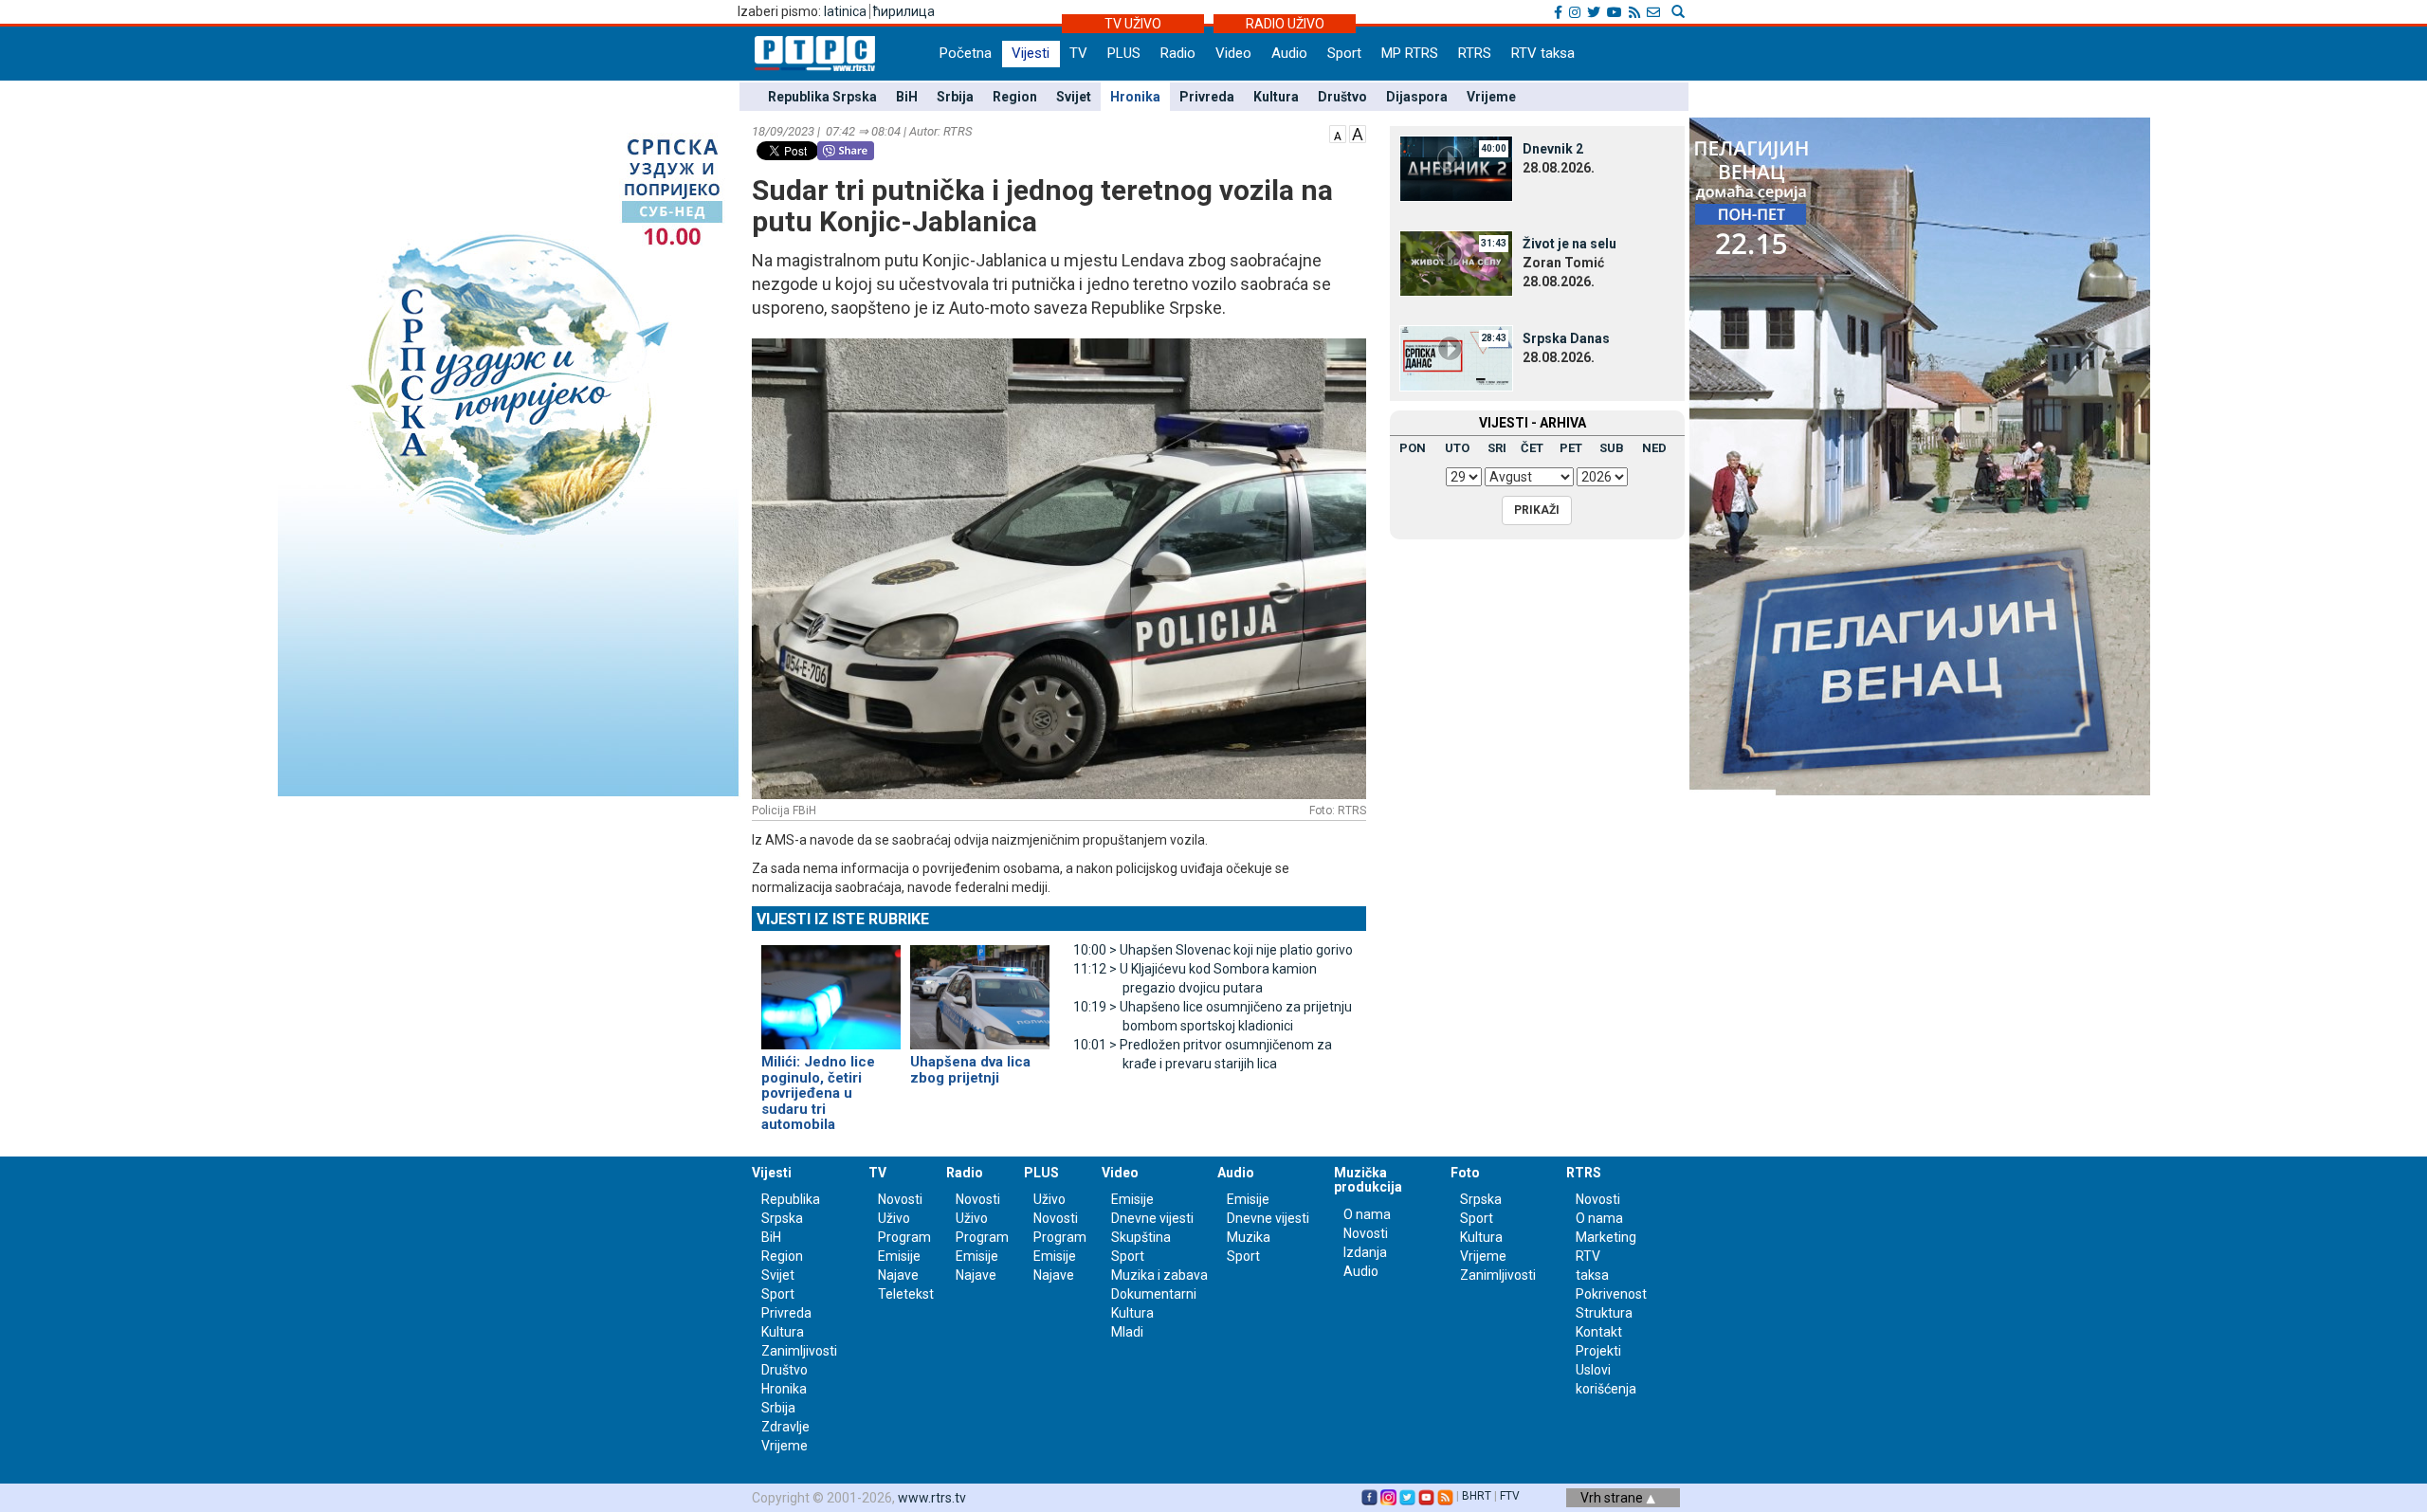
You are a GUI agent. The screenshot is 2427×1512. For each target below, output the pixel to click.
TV (1078, 53)
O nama (1367, 1214)
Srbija (955, 97)
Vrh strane (1613, 1498)
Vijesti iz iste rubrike (843, 919)
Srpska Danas (1566, 338)
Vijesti (1031, 53)
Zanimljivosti (799, 1351)
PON (1413, 448)
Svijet (1074, 97)
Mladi (1127, 1332)
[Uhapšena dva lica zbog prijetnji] (980, 990)
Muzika (1249, 1237)
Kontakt (1599, 1332)
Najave (898, 1275)
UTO (1457, 448)
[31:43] (1456, 263)
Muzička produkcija (1368, 1180)
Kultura (1276, 97)
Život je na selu (1569, 244)
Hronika (1135, 97)
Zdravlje (785, 1427)
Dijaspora (1417, 97)
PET (1571, 448)
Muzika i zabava (1159, 1275)
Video (1233, 53)
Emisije (899, 1256)
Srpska (1481, 1199)
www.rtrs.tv (932, 1498)
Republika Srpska (822, 97)
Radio (1178, 53)
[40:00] (1456, 168)
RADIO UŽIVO (1285, 24)
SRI (1497, 448)
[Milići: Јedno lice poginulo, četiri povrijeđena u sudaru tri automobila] (831, 990)
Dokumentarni (1154, 1294)
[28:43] (1456, 357)
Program (904, 1237)
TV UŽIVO (1133, 24)
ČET (1532, 448)
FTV (1510, 1496)
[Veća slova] (1358, 133)
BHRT (1477, 1496)
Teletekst (906, 1294)
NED (1654, 448)
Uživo (894, 1218)
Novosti (900, 1199)
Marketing (1606, 1237)
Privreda (1207, 97)
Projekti (1598, 1351)
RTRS (1475, 53)
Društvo (1342, 97)
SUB (1612, 448)
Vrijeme (1491, 97)
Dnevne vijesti (1152, 1218)
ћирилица (904, 11)
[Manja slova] (1338, 133)
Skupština (1141, 1237)
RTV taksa (1543, 53)
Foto (1465, 1173)
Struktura (1604, 1313)
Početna (966, 53)
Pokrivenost (1611, 1294)
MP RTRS (1410, 53)
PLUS (1124, 53)
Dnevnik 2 (1553, 149)
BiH (907, 97)
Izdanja (1365, 1252)
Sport (1344, 53)
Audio (1289, 53)
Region (1015, 97)
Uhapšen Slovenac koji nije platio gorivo (1213, 950)
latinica (845, 11)
